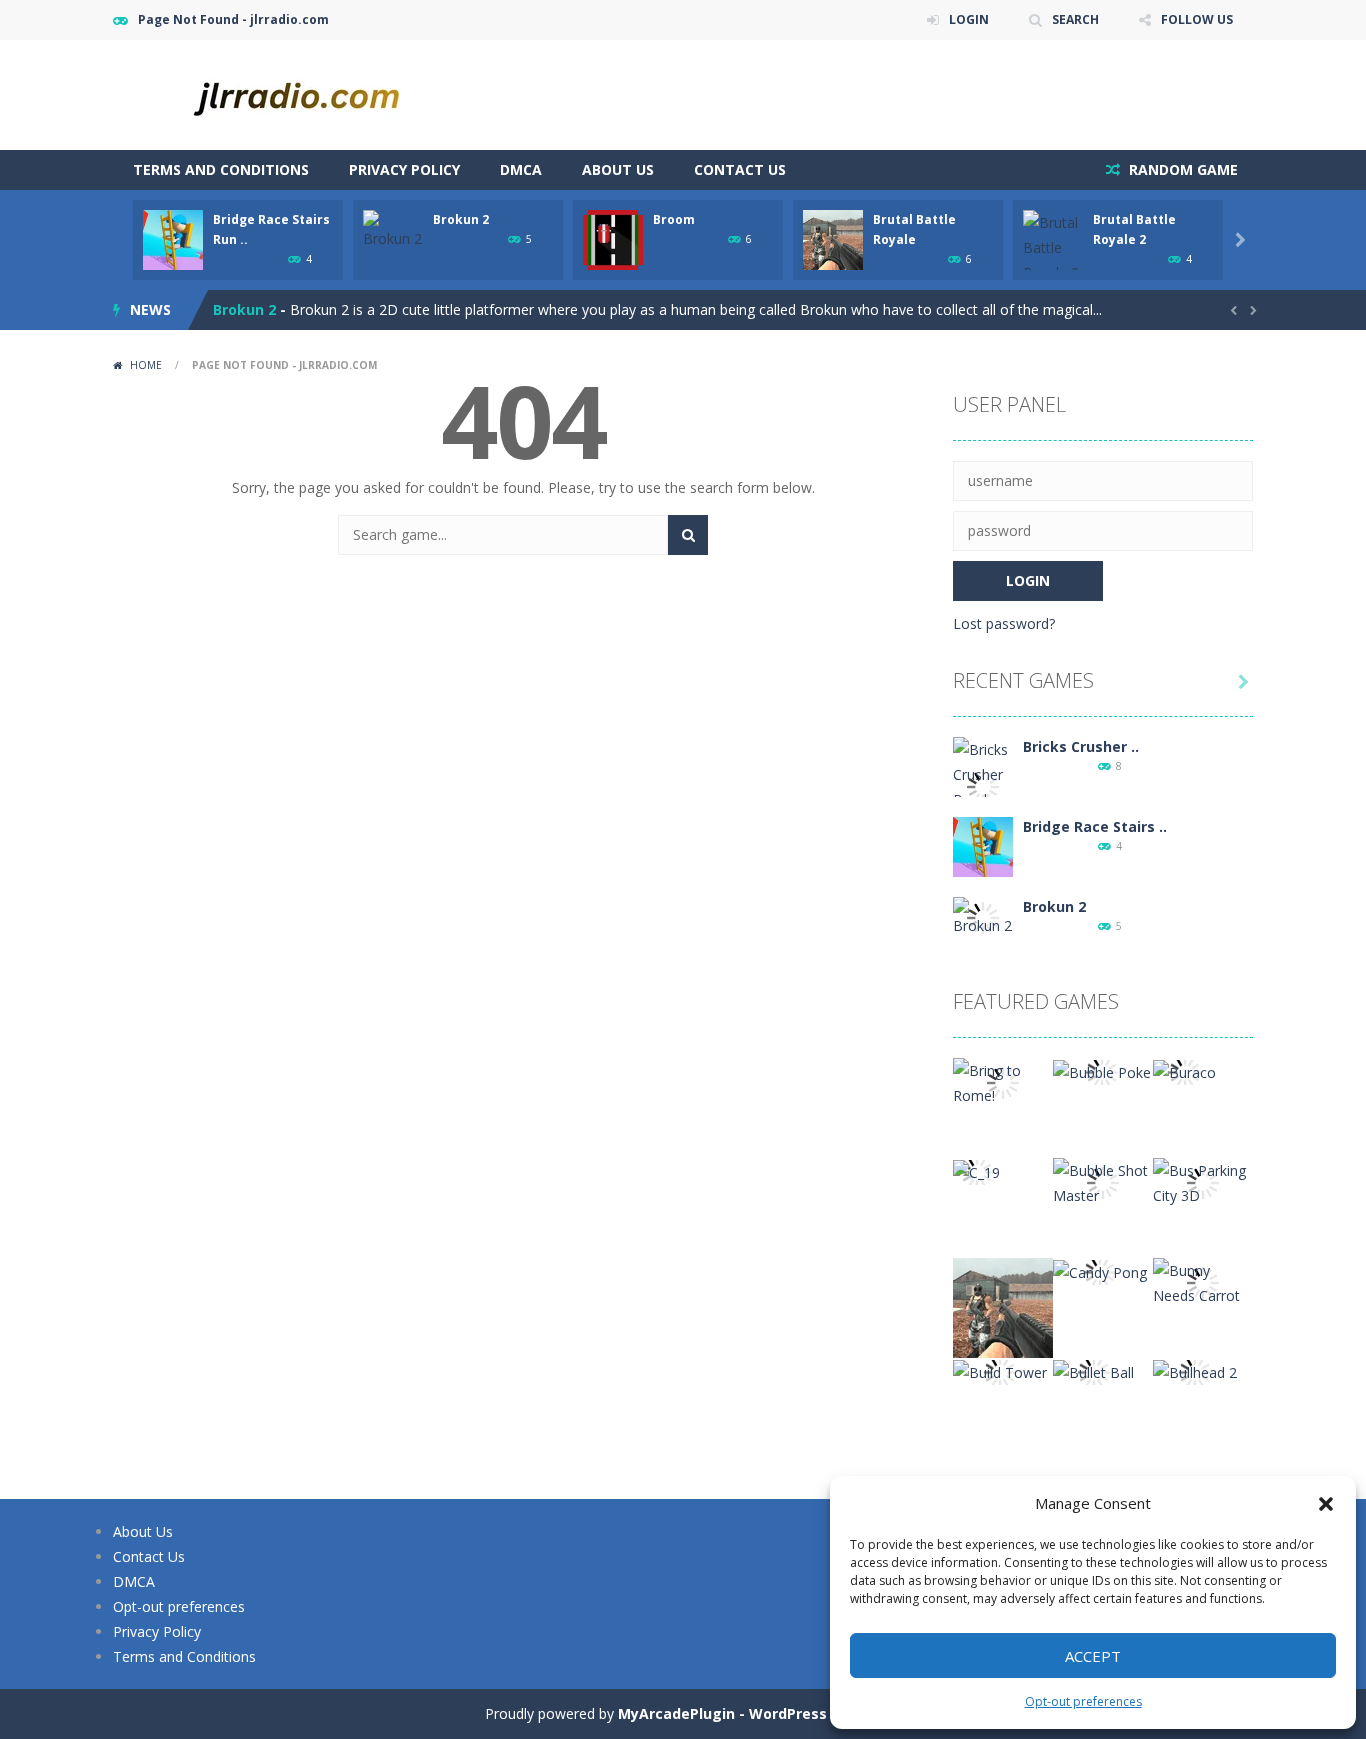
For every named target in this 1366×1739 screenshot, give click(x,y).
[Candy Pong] (1100, 1270)
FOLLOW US (1197, 19)
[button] (1326, 1504)
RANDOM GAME (1181, 169)
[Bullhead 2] (1195, 1370)
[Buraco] (1184, 1070)
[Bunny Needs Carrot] (1203, 1281)
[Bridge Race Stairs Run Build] (983, 845)
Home (146, 365)
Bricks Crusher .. (1081, 746)
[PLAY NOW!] (173, 238)
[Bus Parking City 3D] (1203, 1181)
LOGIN (969, 19)
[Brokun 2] (983, 915)
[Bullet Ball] (1093, 1370)
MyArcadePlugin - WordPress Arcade (750, 1713)
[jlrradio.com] (313, 93)
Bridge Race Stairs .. (1095, 826)
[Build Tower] (1000, 1370)
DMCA (521, 169)
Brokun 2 (461, 219)
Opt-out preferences (1083, 1701)
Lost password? (1004, 623)
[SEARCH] (688, 535)
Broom (674, 219)
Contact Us (740, 169)
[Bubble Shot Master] (1103, 1181)
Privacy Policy (404, 169)
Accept (1093, 1656)
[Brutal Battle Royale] (1003, 1306)
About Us (618, 169)
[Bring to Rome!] (1003, 1081)
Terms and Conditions (221, 169)
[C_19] (976, 1170)
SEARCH (1075, 19)
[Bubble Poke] (1102, 1070)
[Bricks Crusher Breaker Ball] (983, 785)
